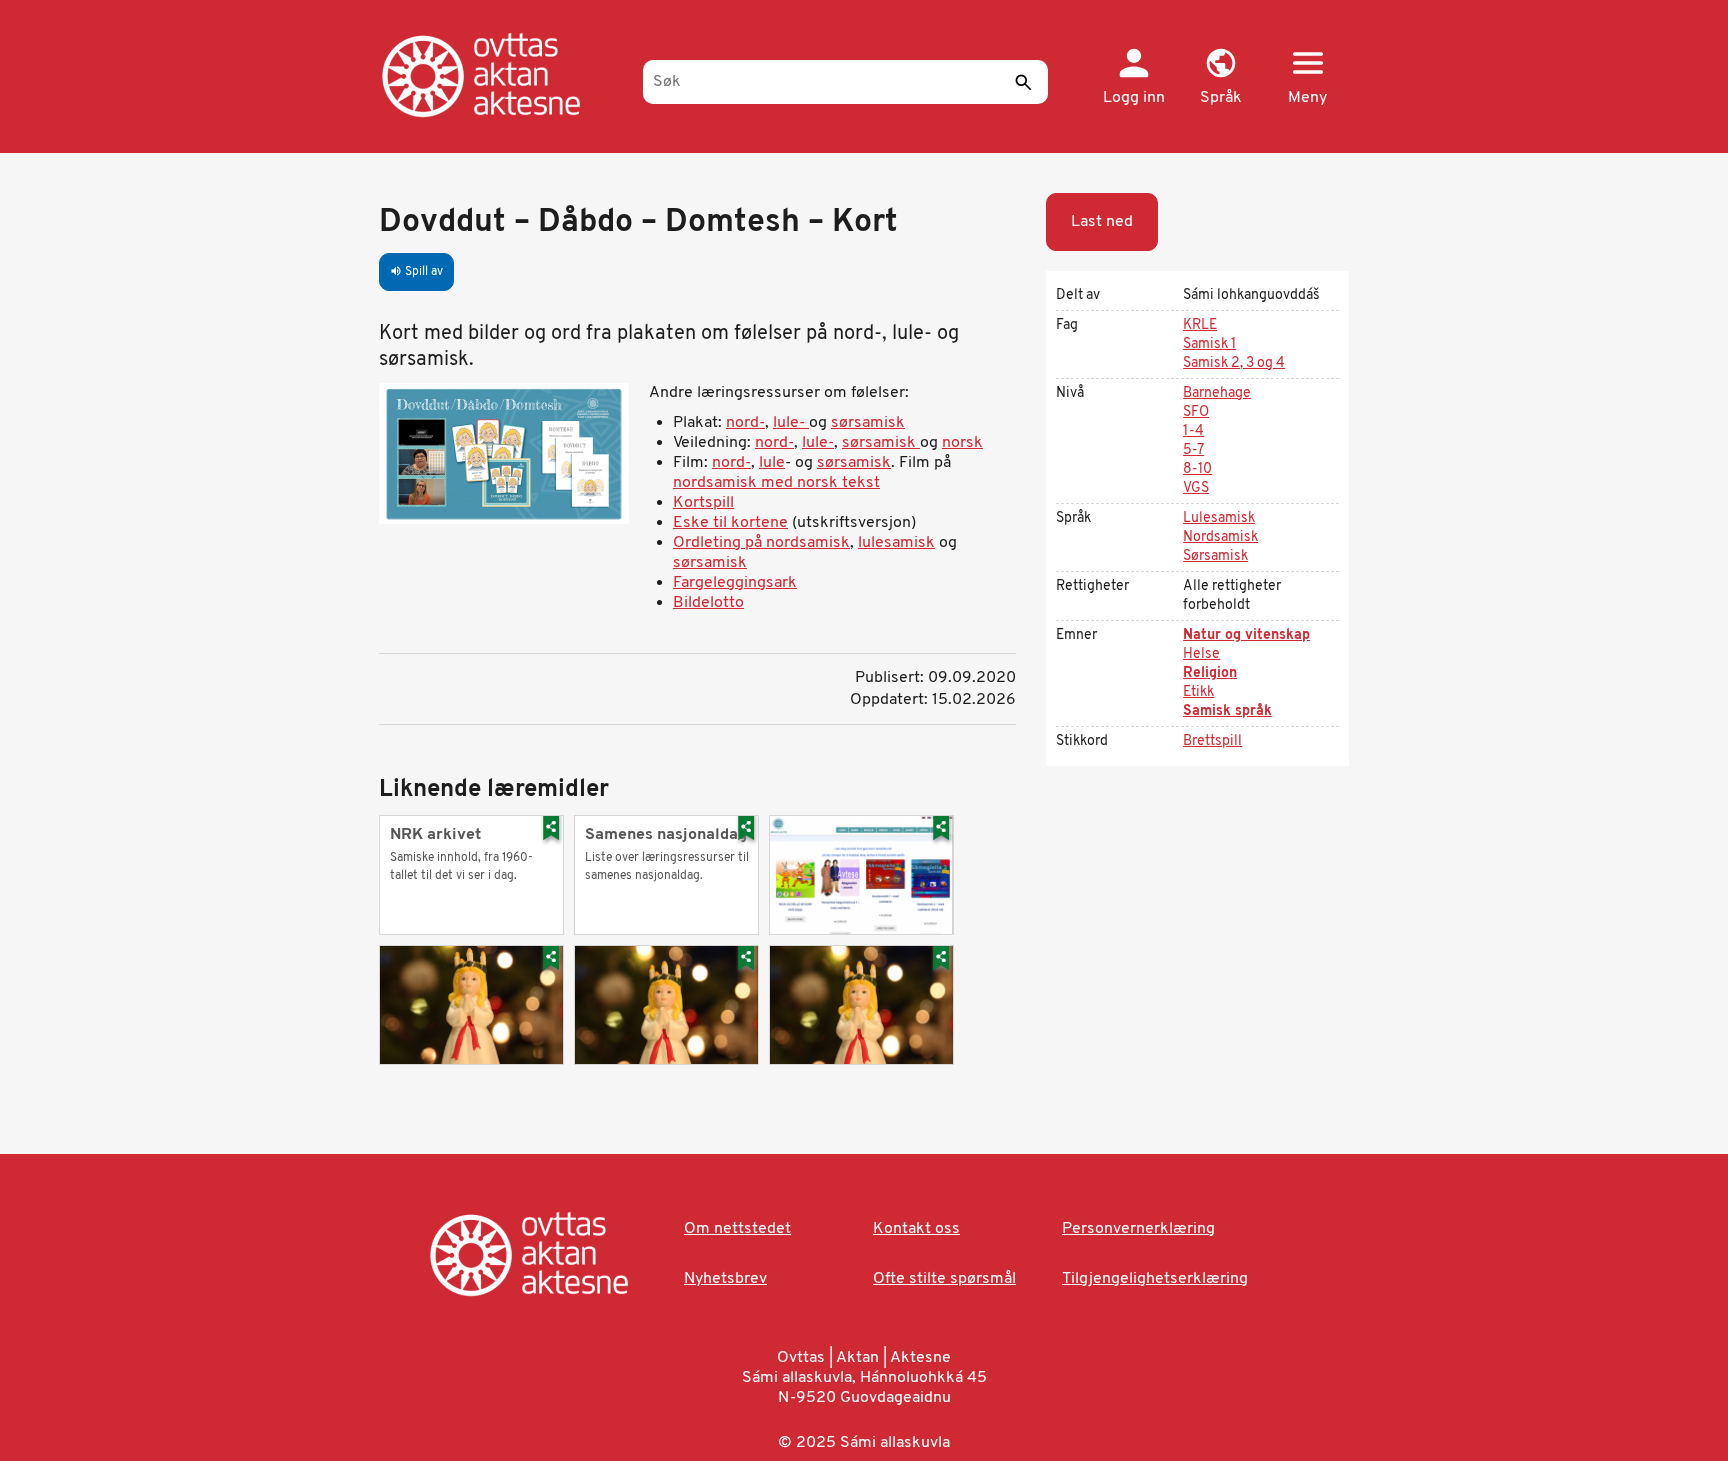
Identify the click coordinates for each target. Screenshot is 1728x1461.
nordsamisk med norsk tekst (776, 483)
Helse (1201, 654)
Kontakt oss (916, 1229)
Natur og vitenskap (1246, 635)
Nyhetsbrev (725, 1279)
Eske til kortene (730, 523)
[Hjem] (501, 75)
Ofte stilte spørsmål (944, 1279)
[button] (1220, 78)
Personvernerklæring (1138, 1229)
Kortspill (703, 503)
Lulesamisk (1219, 518)
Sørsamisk (1215, 556)
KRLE (1200, 325)
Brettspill (1212, 741)
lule (772, 463)
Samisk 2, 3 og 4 (1234, 363)
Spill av (416, 272)
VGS (1196, 488)
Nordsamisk (1220, 537)
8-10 (1197, 469)
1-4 (1193, 431)
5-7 (1193, 450)
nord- (745, 423)
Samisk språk (1227, 711)
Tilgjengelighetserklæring (1155, 1279)
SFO (1196, 412)
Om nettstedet (737, 1229)
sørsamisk (868, 423)
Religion (1210, 673)
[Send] (1023, 82)
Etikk (1198, 692)
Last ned (1102, 222)
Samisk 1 (1209, 344)
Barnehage (1217, 393)
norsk (962, 443)
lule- (789, 423)
